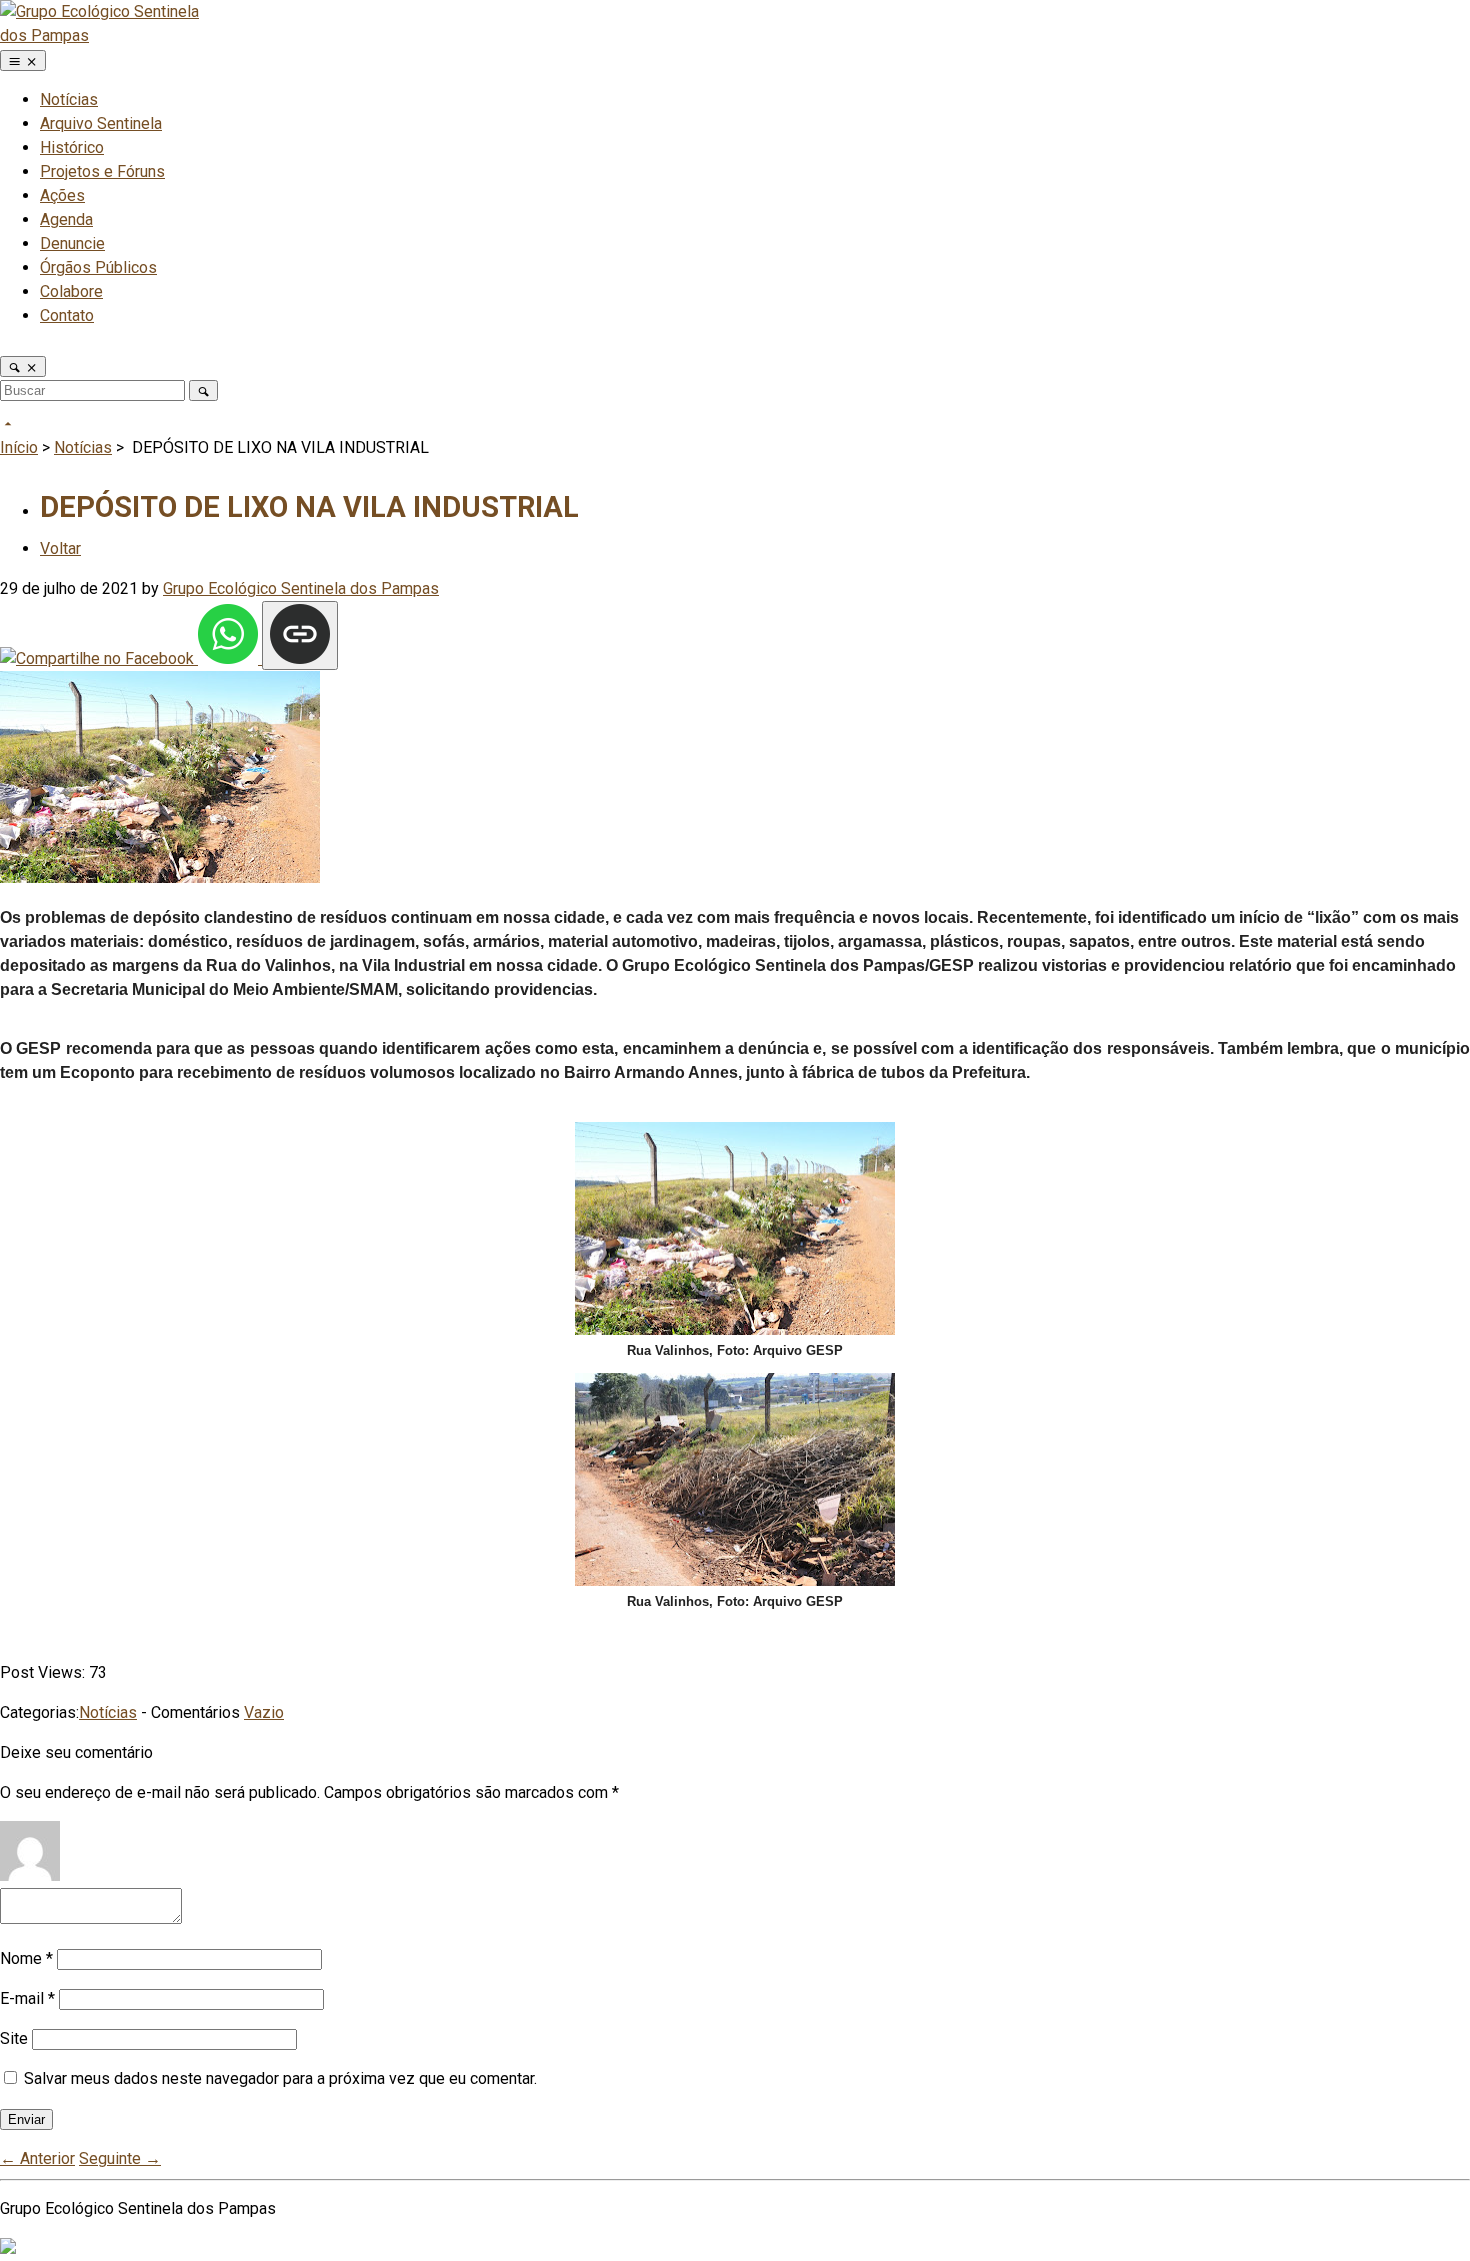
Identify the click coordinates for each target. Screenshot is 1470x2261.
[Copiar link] (300, 635)
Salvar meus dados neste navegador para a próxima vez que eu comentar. (280, 2078)
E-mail (27, 1998)
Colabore (71, 291)
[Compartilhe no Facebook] (99, 658)
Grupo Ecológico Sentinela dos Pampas (301, 588)
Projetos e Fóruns (102, 171)
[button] (23, 366)
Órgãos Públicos (98, 267)
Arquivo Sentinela (101, 123)
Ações (62, 195)
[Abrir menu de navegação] (23, 60)
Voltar (60, 548)
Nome (26, 1958)
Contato (67, 315)
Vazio (264, 1712)
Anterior (37, 2158)
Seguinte (120, 2158)
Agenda (66, 219)
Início (19, 447)
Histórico (72, 147)
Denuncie (72, 243)
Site (14, 2038)
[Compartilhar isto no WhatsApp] (230, 658)
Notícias (69, 99)
